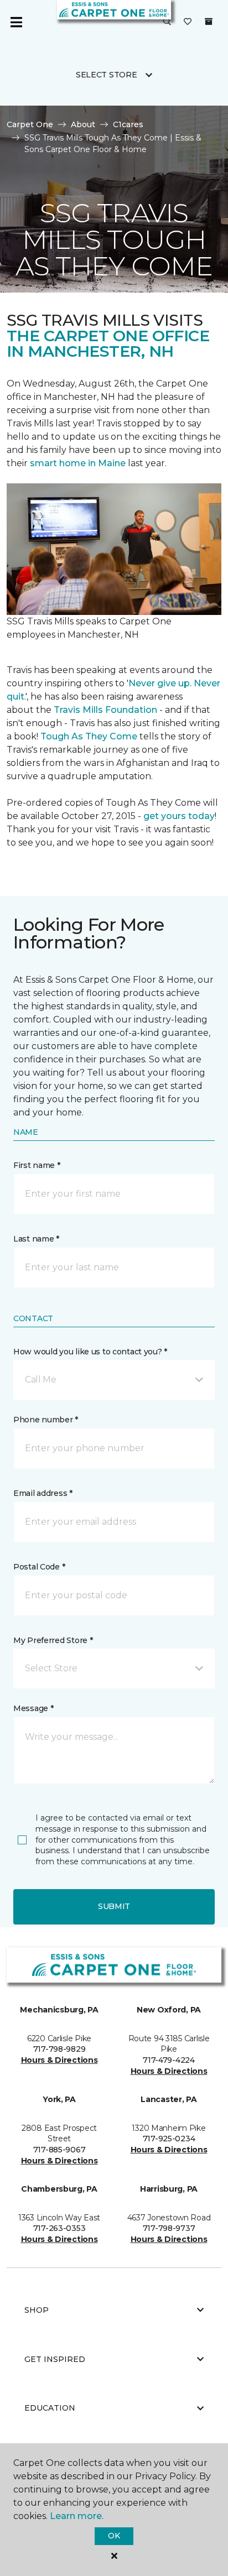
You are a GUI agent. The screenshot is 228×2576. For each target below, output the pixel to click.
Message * (33, 1708)
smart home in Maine (78, 463)
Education (50, 2408)
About (83, 124)
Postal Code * (39, 1567)
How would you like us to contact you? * (90, 1352)
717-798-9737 (169, 2228)
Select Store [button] (107, 75)
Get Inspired (55, 2359)
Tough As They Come (89, 736)
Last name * (36, 1239)
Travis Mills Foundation (105, 710)
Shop (37, 2310)
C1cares (128, 124)
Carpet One (30, 124)
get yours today (179, 816)
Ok (114, 2536)
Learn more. (77, 2516)
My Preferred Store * (53, 1640)
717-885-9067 (59, 2150)
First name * (37, 1165)
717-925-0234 (169, 2139)
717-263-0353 (59, 2228)
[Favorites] (188, 22)
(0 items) (209, 22)
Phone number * (46, 1420)
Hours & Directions (59, 2060)
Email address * (43, 1493)
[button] (167, 22)
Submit (114, 1906)
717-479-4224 (169, 2060)
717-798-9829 (59, 2049)
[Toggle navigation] (16, 22)
